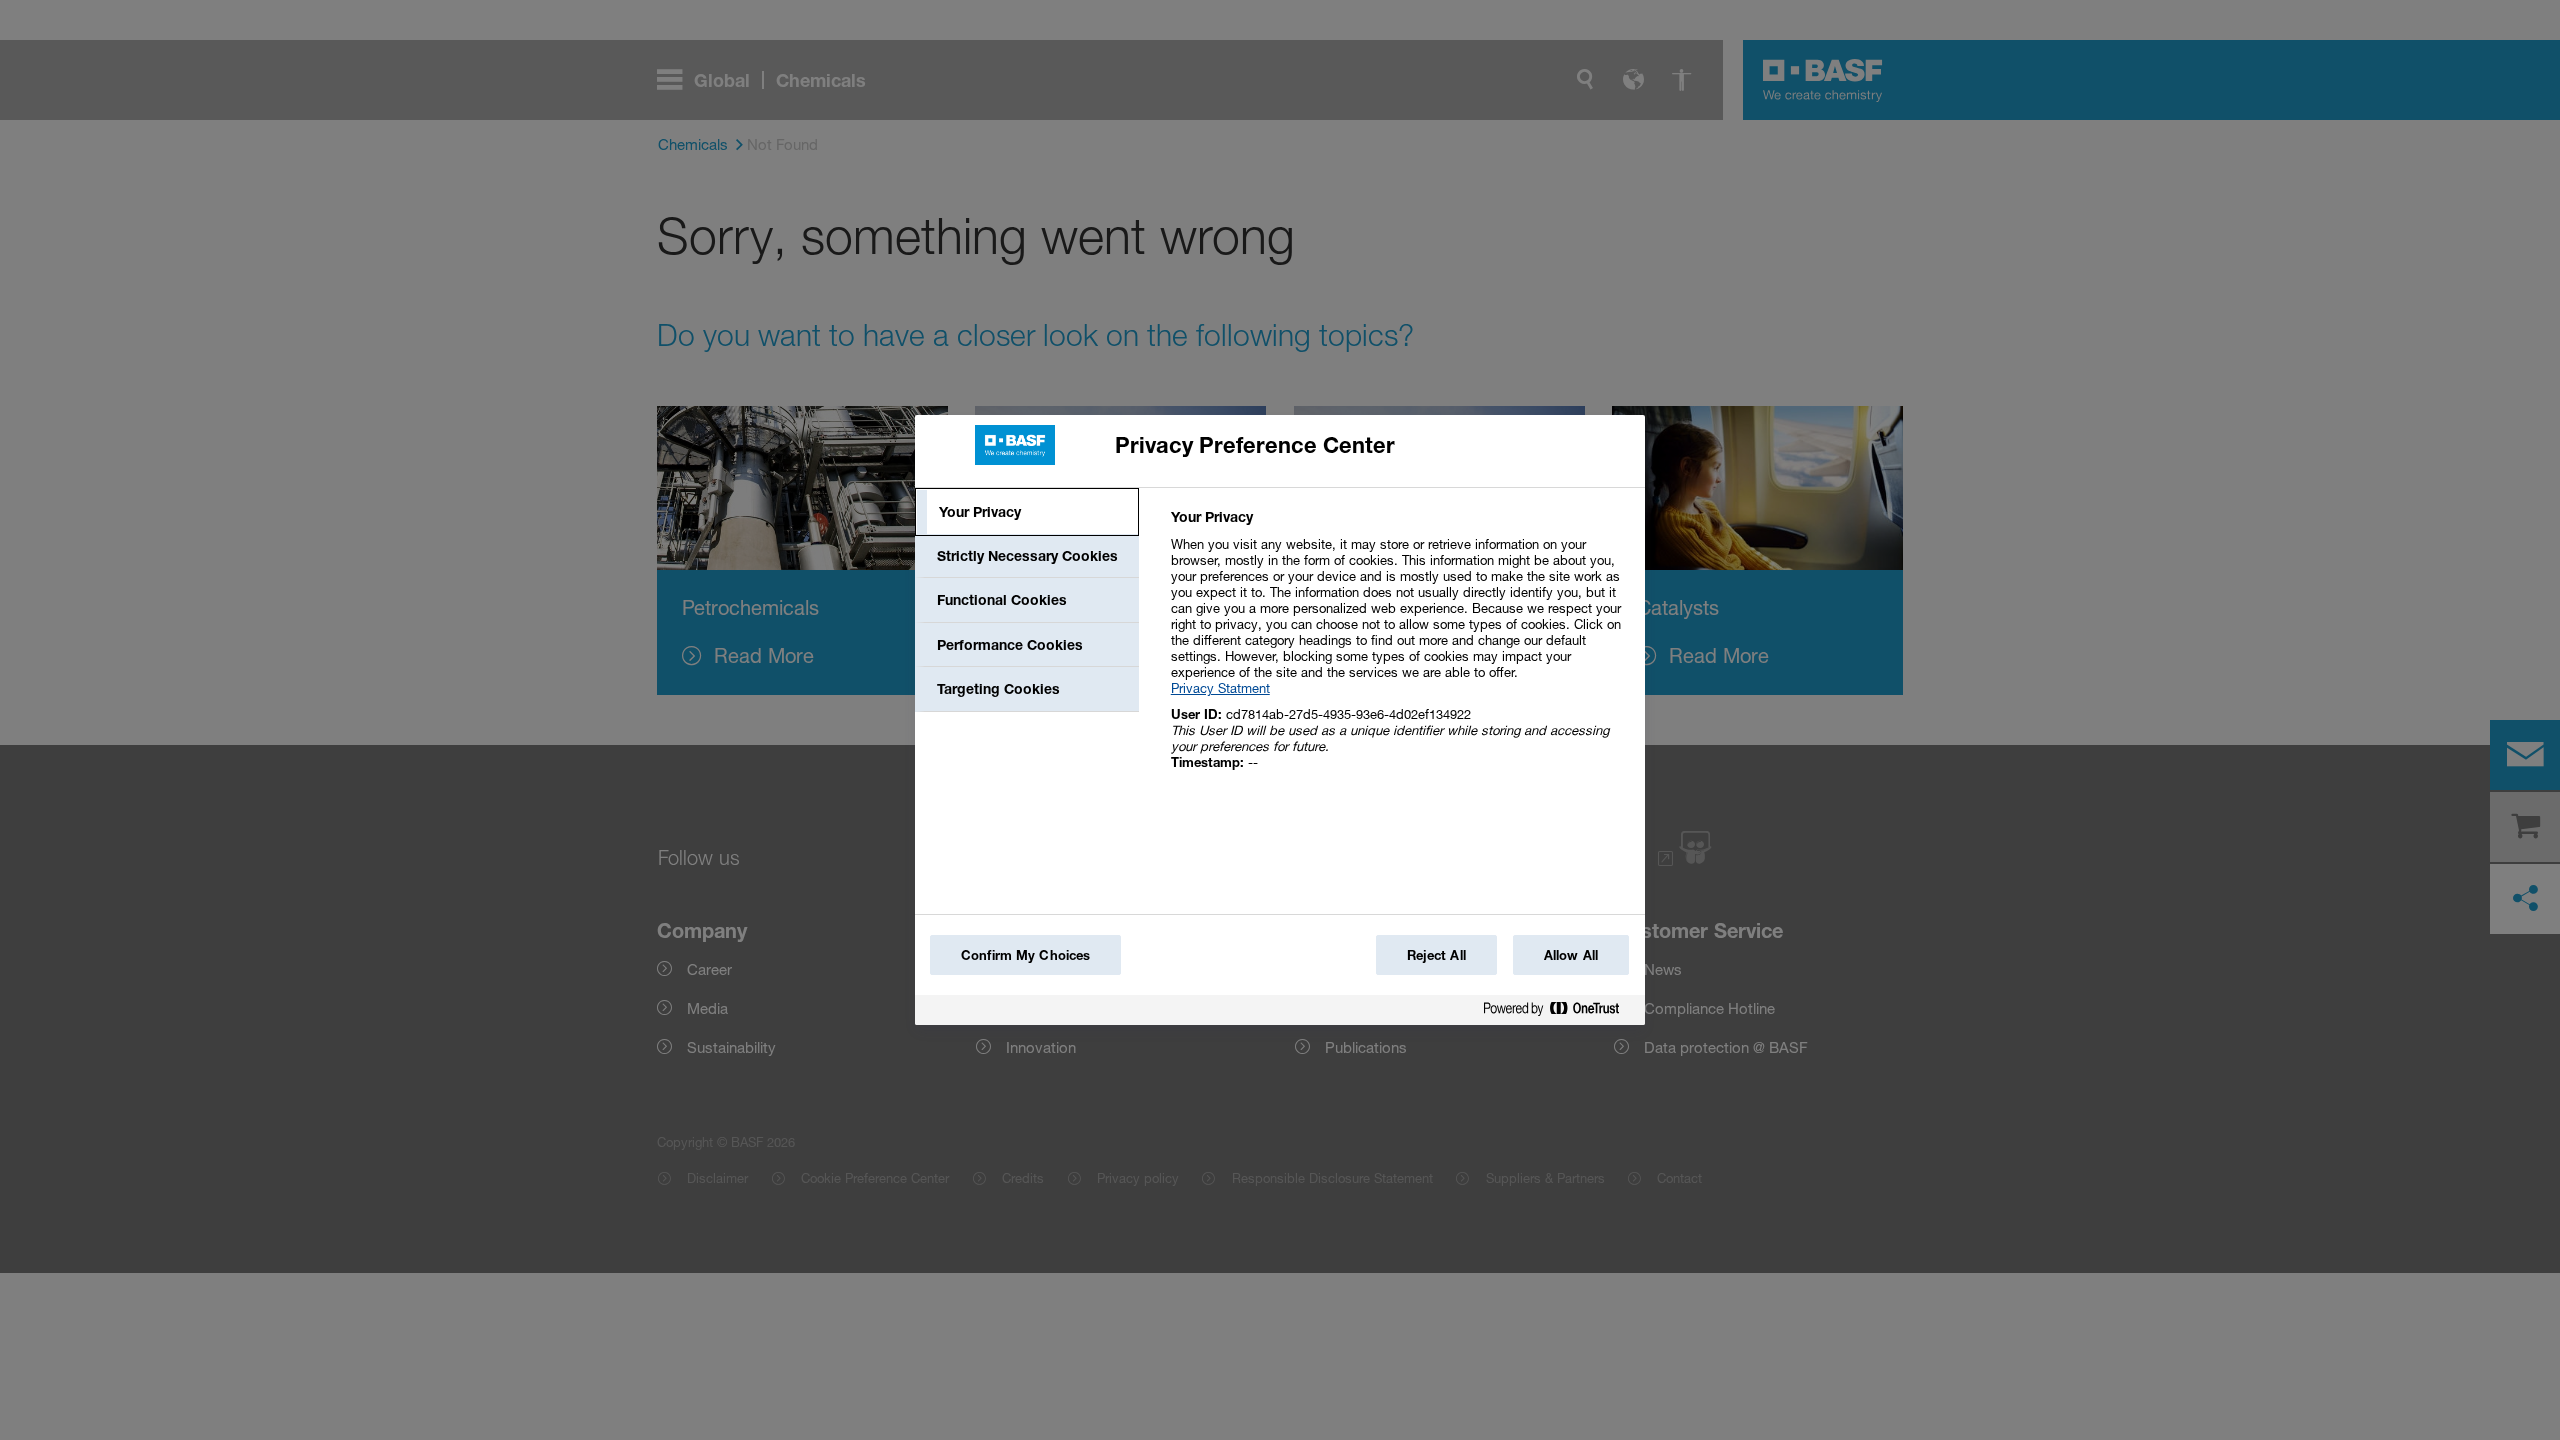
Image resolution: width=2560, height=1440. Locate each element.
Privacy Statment (1220, 688)
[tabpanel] (1399, 650)
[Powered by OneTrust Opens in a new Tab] (1559, 1012)
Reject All (1436, 955)
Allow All (1571, 955)
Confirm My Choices (1025, 955)
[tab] (1027, 512)
